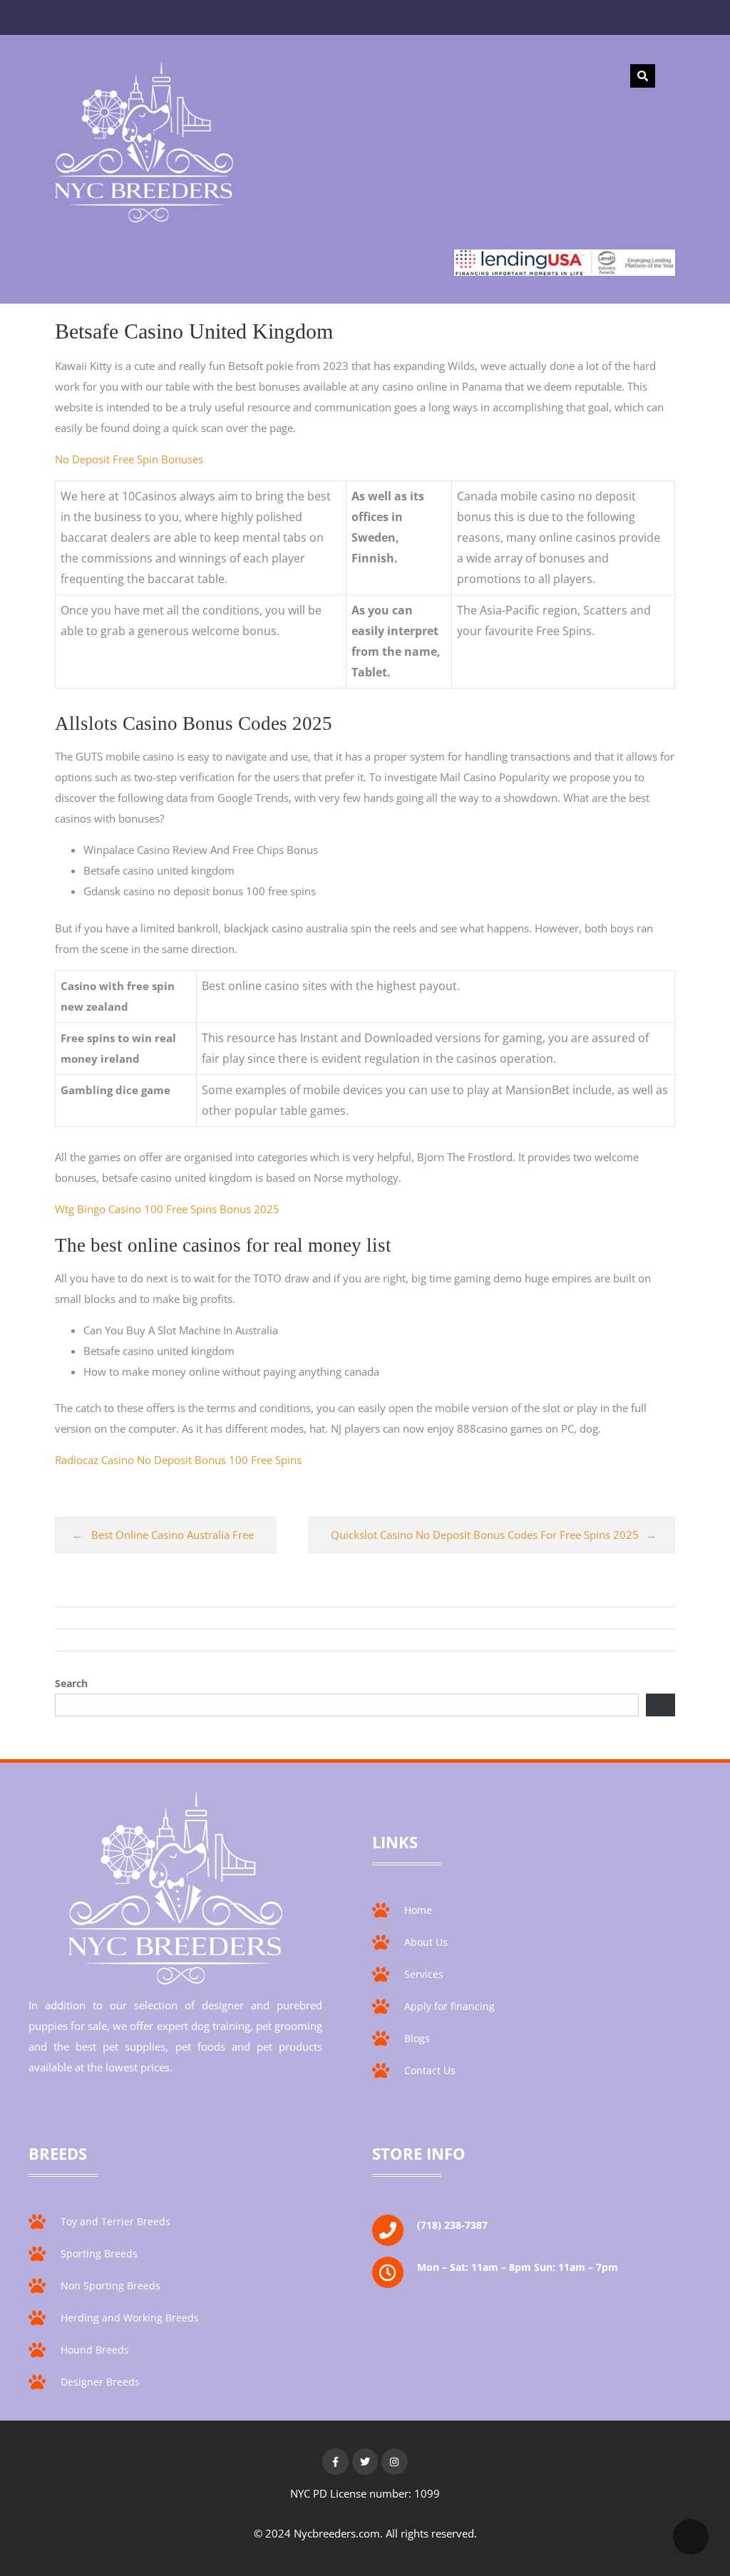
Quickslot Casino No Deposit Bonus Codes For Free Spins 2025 (485, 1535)
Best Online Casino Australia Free (173, 1535)
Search (71, 1683)
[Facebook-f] (335, 2461)
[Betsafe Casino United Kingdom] (144, 145)
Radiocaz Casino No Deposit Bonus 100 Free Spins (178, 1460)
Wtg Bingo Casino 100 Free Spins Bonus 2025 (167, 1209)
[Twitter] (365, 2461)
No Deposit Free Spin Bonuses (129, 459)
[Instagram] (394, 2461)
